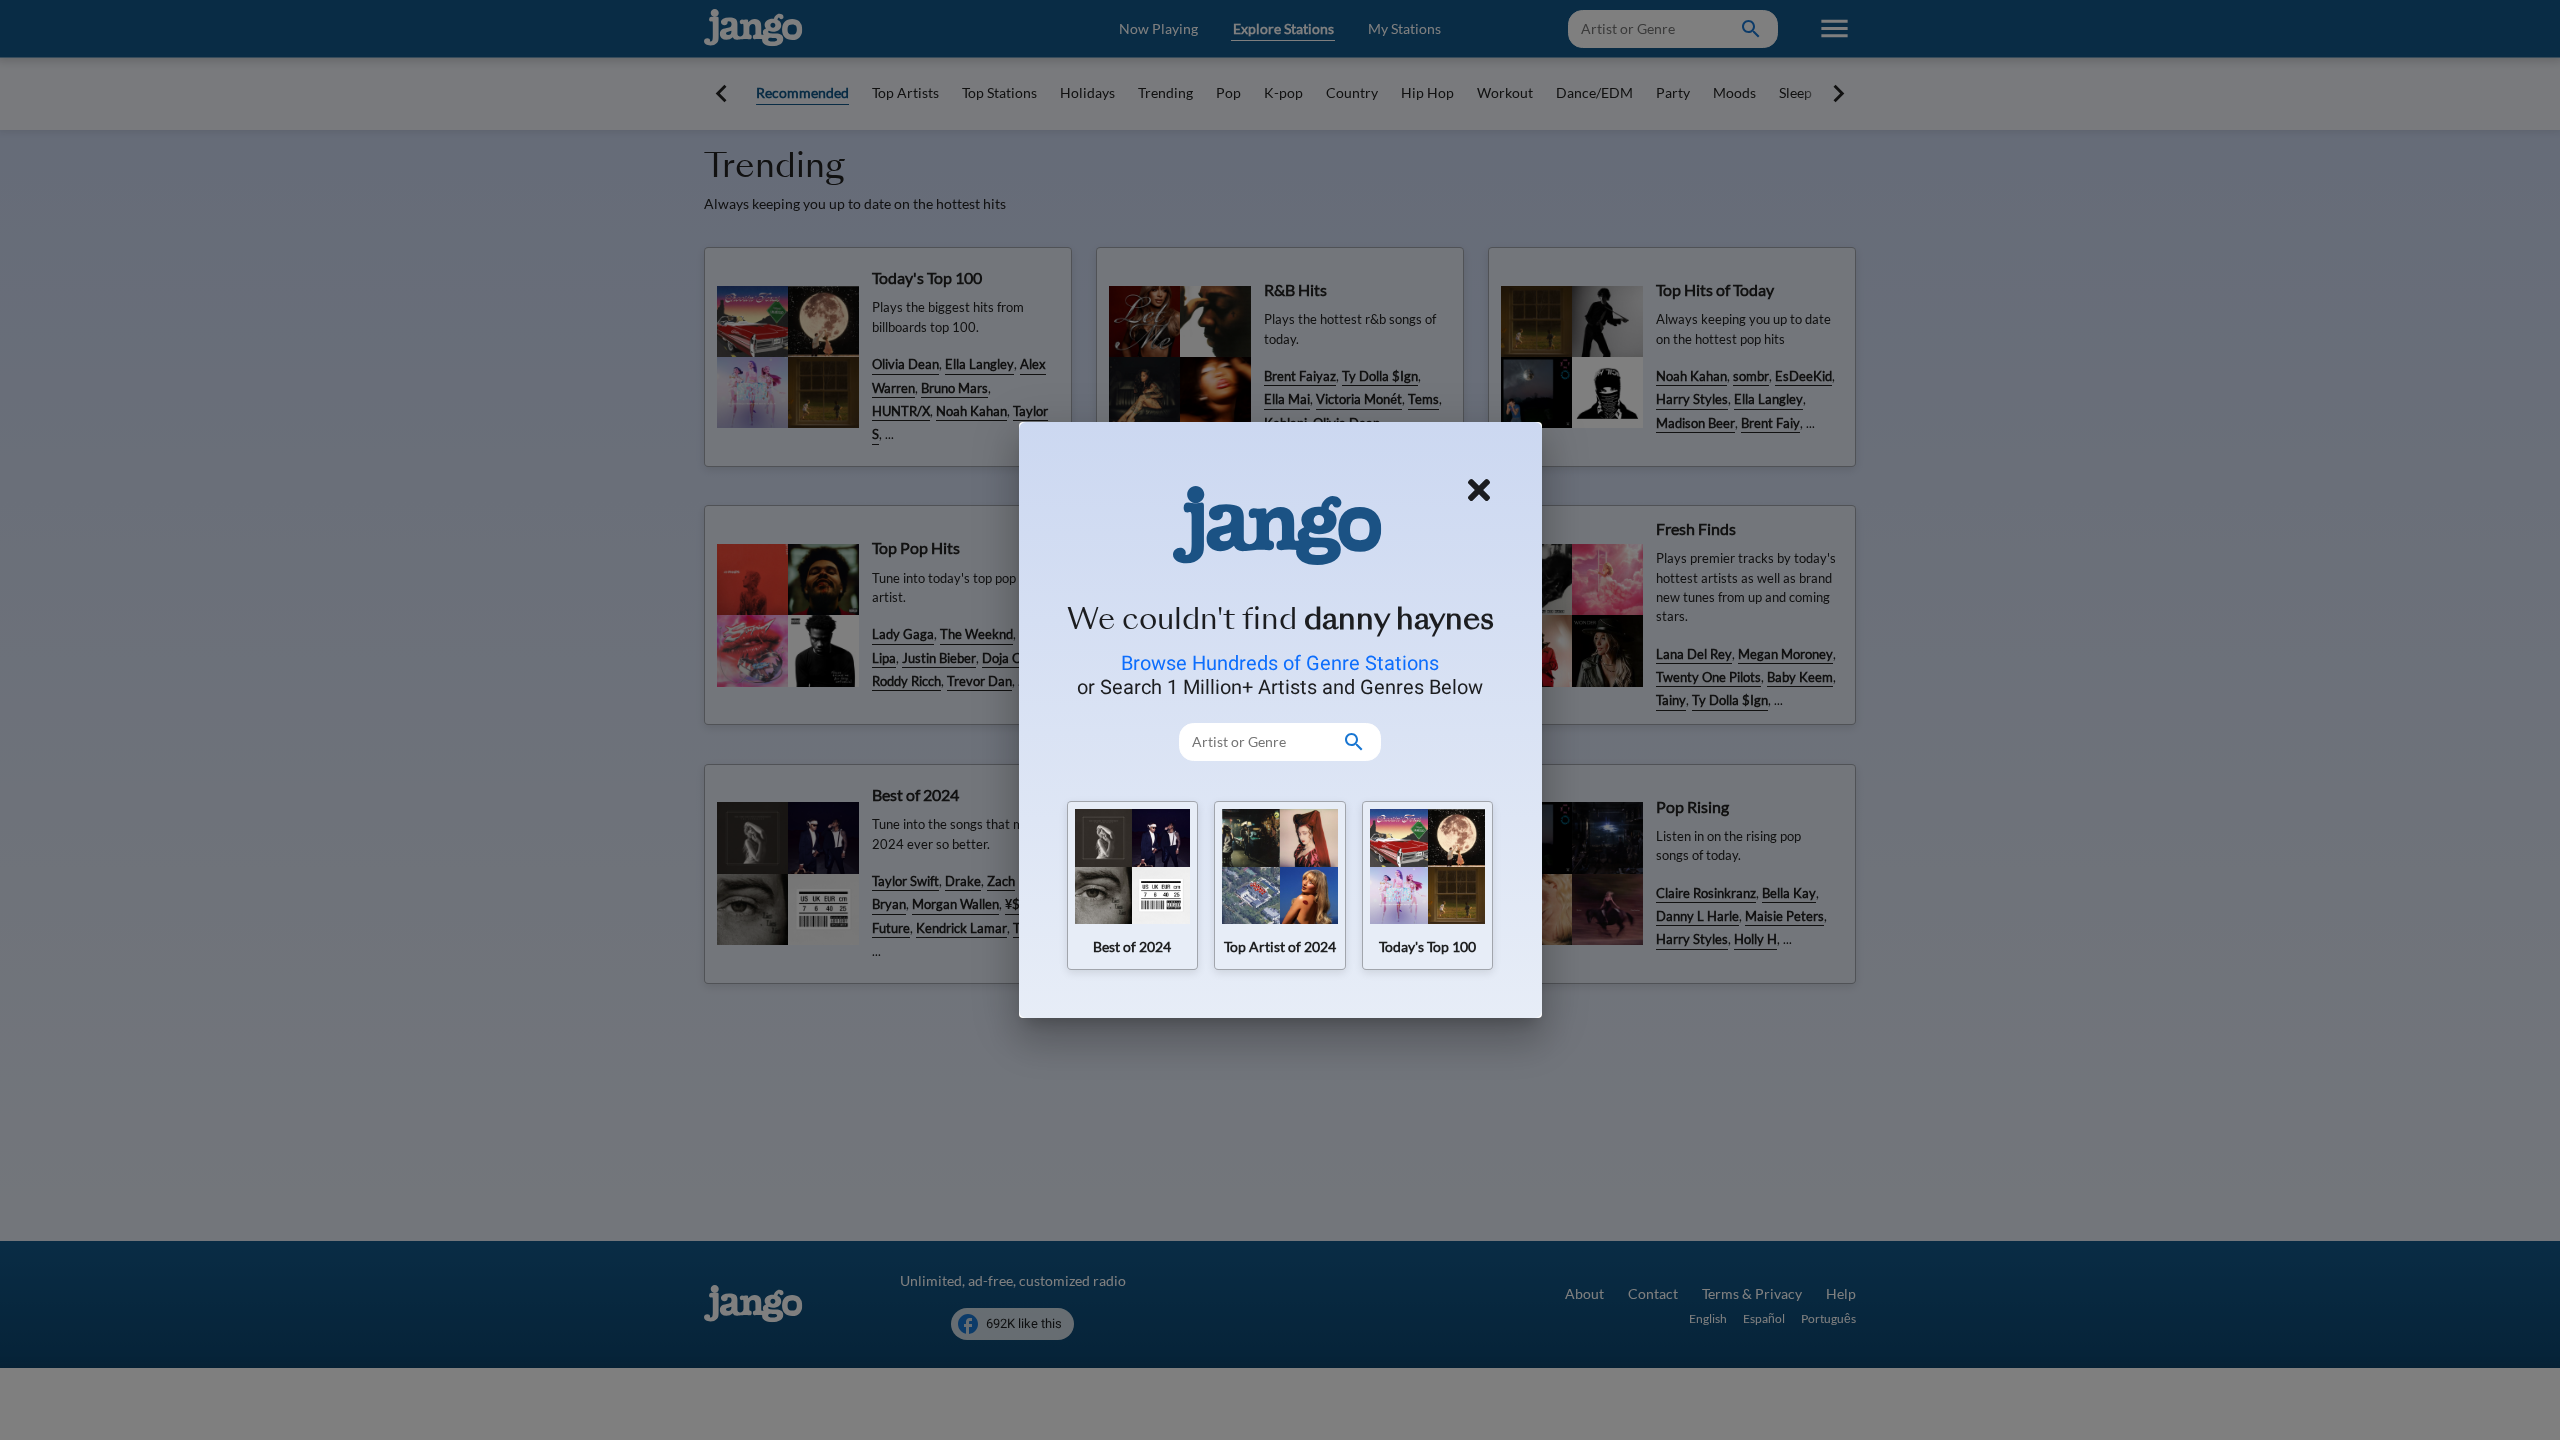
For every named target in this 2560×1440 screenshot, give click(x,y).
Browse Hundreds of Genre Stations (1280, 663)
